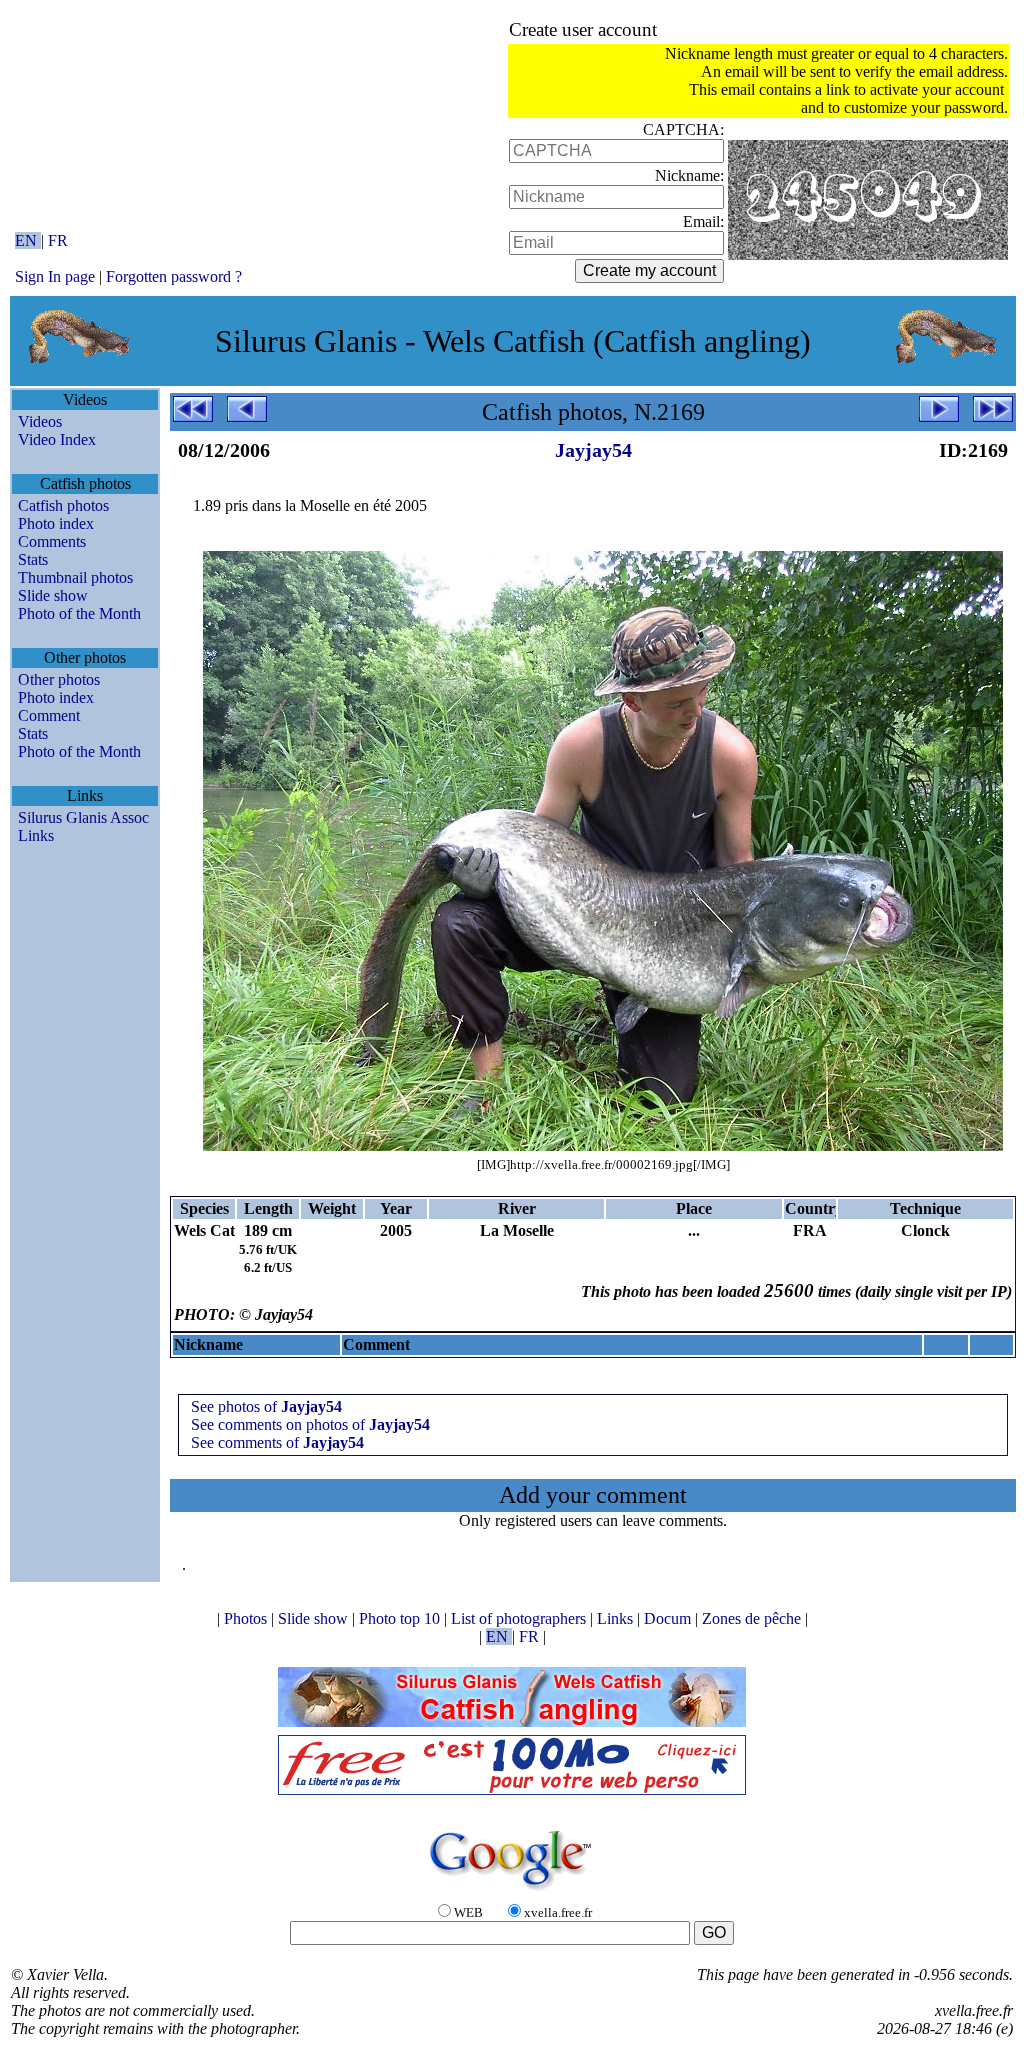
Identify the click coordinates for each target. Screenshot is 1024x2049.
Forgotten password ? (174, 276)
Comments (52, 541)
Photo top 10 (401, 1618)
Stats (33, 559)
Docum (669, 1618)
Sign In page (55, 276)
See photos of (266, 1406)
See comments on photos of (310, 1424)
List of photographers (520, 1618)
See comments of (277, 1442)
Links (36, 835)
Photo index (56, 523)
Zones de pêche (753, 1618)
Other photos (59, 679)
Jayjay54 (593, 450)
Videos (40, 421)
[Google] (512, 1891)
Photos (247, 1618)
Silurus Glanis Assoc (83, 817)
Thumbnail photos (75, 577)
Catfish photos (63, 505)
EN (28, 240)
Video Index (57, 439)
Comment (49, 715)
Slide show (53, 595)
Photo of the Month (79, 613)
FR (58, 240)
